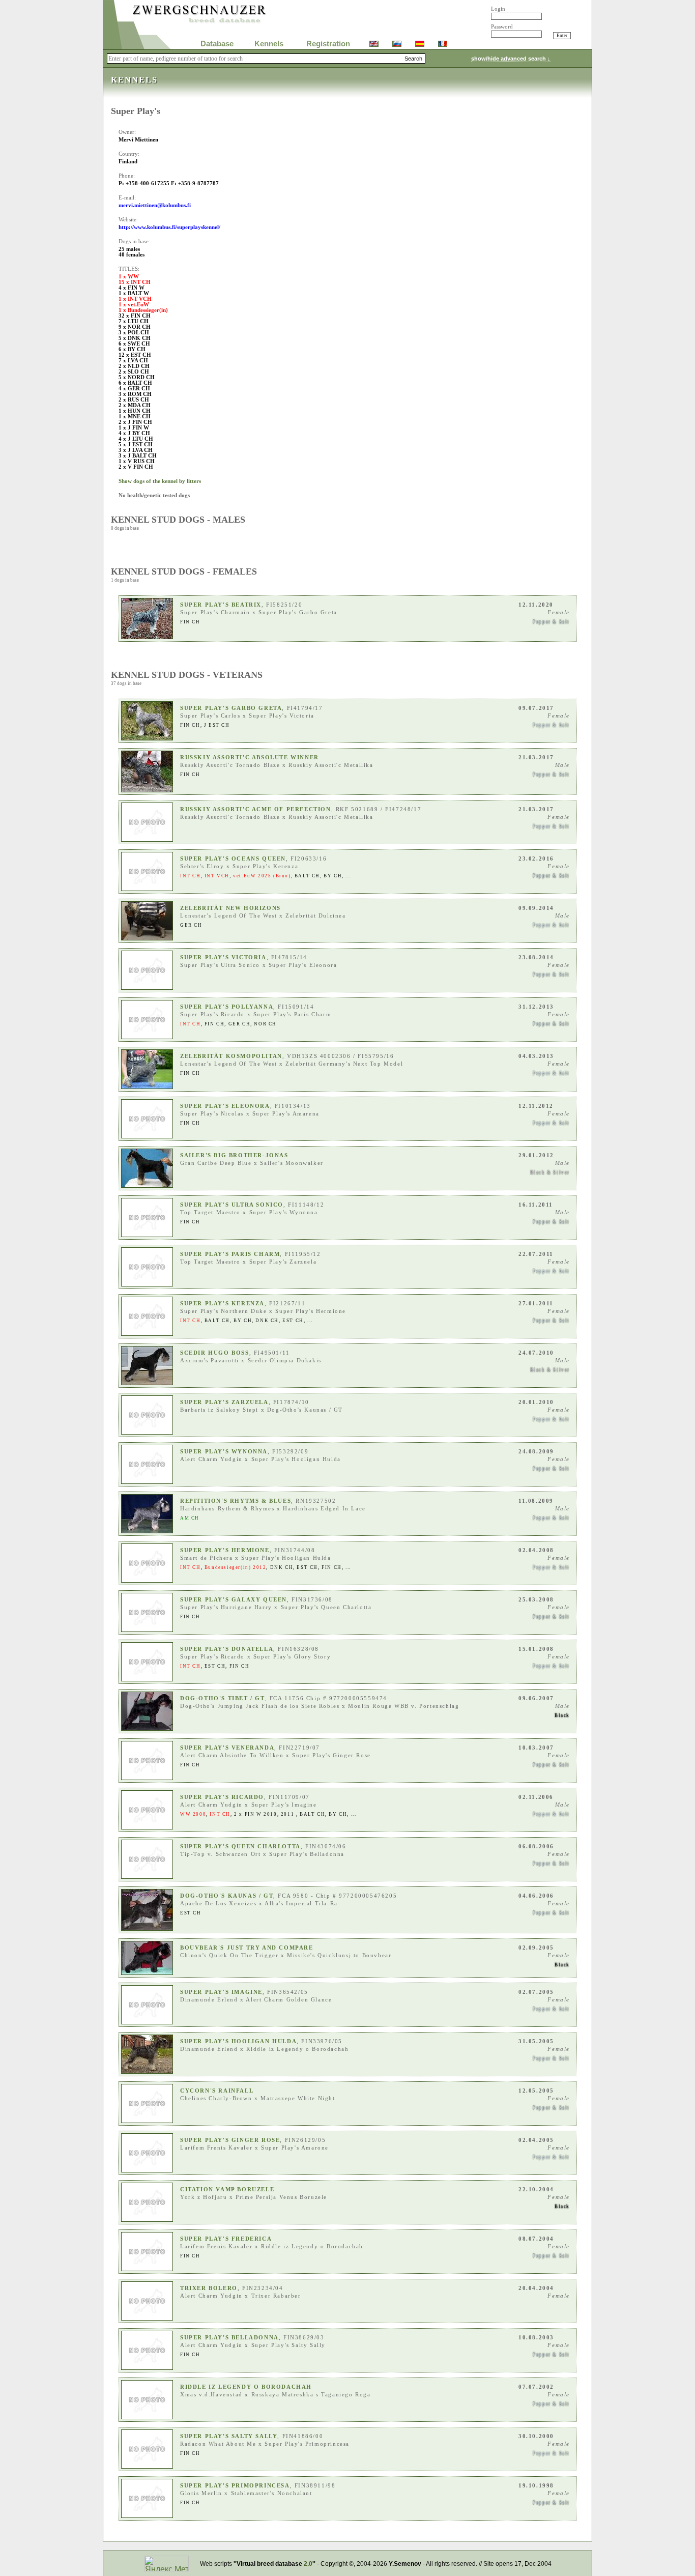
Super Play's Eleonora (225, 1106)
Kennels (269, 44)
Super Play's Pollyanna (227, 1007)
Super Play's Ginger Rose (230, 2140)
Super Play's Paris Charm (230, 1254)
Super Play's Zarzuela (224, 1402)
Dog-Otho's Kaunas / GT (227, 1896)
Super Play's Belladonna (229, 2338)
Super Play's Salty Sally (229, 2436)
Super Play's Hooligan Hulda (238, 2041)
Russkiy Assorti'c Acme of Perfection (256, 809)
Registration (328, 44)
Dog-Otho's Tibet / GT (223, 1698)
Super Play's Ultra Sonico (232, 1205)
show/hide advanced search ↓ (511, 59)
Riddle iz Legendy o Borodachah (246, 2387)
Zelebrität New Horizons (230, 908)
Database (217, 44)
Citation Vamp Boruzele (227, 2189)
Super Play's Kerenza (222, 1304)
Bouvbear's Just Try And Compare (247, 1948)
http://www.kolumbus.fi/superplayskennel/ (169, 227)
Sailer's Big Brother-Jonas (234, 1155)
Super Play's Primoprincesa (235, 2486)
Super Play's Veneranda (227, 1748)
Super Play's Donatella (227, 1649)
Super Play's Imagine (221, 1992)
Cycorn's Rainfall (217, 2091)
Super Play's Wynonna (224, 1452)
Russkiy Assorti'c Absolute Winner (250, 757)
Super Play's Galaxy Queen (234, 1600)
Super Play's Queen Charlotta (240, 1847)
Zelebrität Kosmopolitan (231, 1056)
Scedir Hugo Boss (215, 1353)
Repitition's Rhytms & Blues (236, 1501)
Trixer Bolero (209, 2288)
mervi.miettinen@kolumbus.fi (155, 205)
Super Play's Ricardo (222, 1797)
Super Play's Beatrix (221, 605)
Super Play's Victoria (223, 957)
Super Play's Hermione (225, 1550)
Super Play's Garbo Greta (231, 708)
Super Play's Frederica (226, 2239)
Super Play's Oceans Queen (233, 859)
